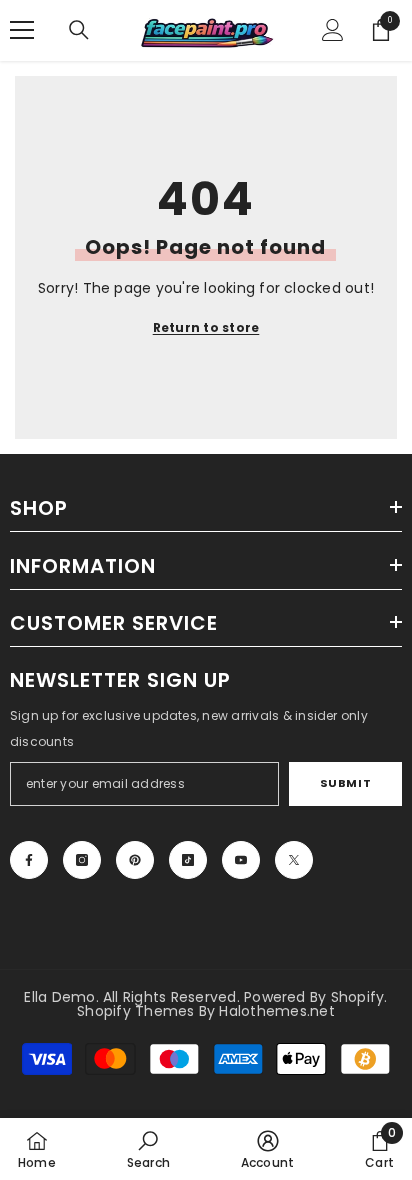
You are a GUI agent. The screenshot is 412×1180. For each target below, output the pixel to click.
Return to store (206, 327)
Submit (345, 783)
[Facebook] (29, 860)
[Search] (79, 30)
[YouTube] (241, 860)
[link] (148, 1149)
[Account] (333, 30)
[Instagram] (82, 860)
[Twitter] (294, 860)
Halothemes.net (276, 1011)
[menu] (22, 30)
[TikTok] (188, 860)
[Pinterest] (135, 860)
